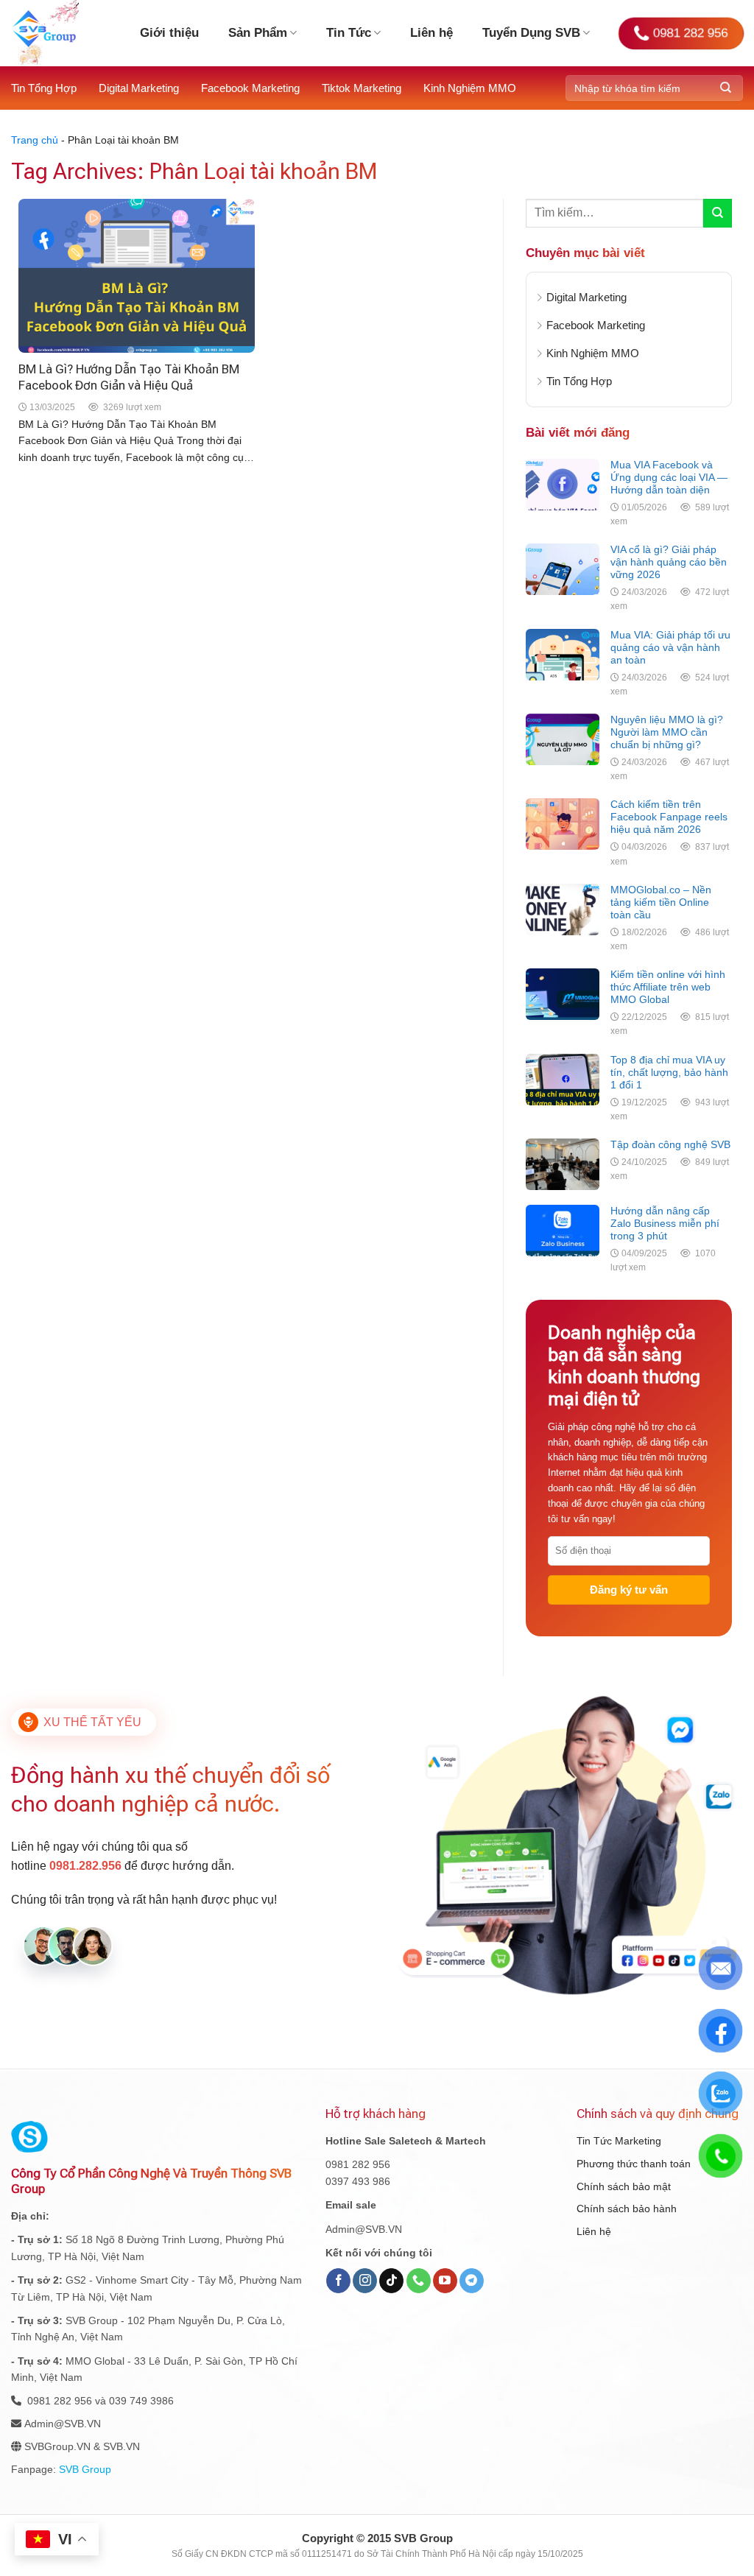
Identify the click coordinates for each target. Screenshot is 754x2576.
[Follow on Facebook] (338, 2281)
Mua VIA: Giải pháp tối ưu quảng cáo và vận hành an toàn (670, 647)
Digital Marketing (139, 88)
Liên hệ (431, 33)
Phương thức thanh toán (634, 2164)
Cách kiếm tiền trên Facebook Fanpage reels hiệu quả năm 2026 (669, 817)
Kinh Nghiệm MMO (470, 88)
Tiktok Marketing (362, 88)
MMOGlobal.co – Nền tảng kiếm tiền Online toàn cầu (661, 902)
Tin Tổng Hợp (44, 88)
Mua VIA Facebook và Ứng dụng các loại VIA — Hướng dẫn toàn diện (669, 477)
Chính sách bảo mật (624, 2186)
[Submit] (726, 88)
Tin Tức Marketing (619, 2141)
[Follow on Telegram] (472, 2281)
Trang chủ (35, 140)
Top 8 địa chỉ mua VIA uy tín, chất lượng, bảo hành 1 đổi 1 (669, 1072)
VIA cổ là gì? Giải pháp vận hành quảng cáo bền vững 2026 (669, 562)
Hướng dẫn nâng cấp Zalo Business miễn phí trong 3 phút (665, 1223)
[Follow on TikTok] (391, 2281)
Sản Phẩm (258, 33)
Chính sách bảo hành (627, 2209)
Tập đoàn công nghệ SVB (670, 1144)
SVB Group (85, 2469)
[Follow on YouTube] (445, 2281)
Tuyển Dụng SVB (531, 33)
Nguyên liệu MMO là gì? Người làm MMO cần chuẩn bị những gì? (667, 732)
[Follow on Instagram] (365, 2281)
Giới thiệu (169, 33)
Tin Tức (349, 33)
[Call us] (419, 2281)
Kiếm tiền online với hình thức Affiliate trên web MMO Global (668, 987)
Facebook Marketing (250, 88)
